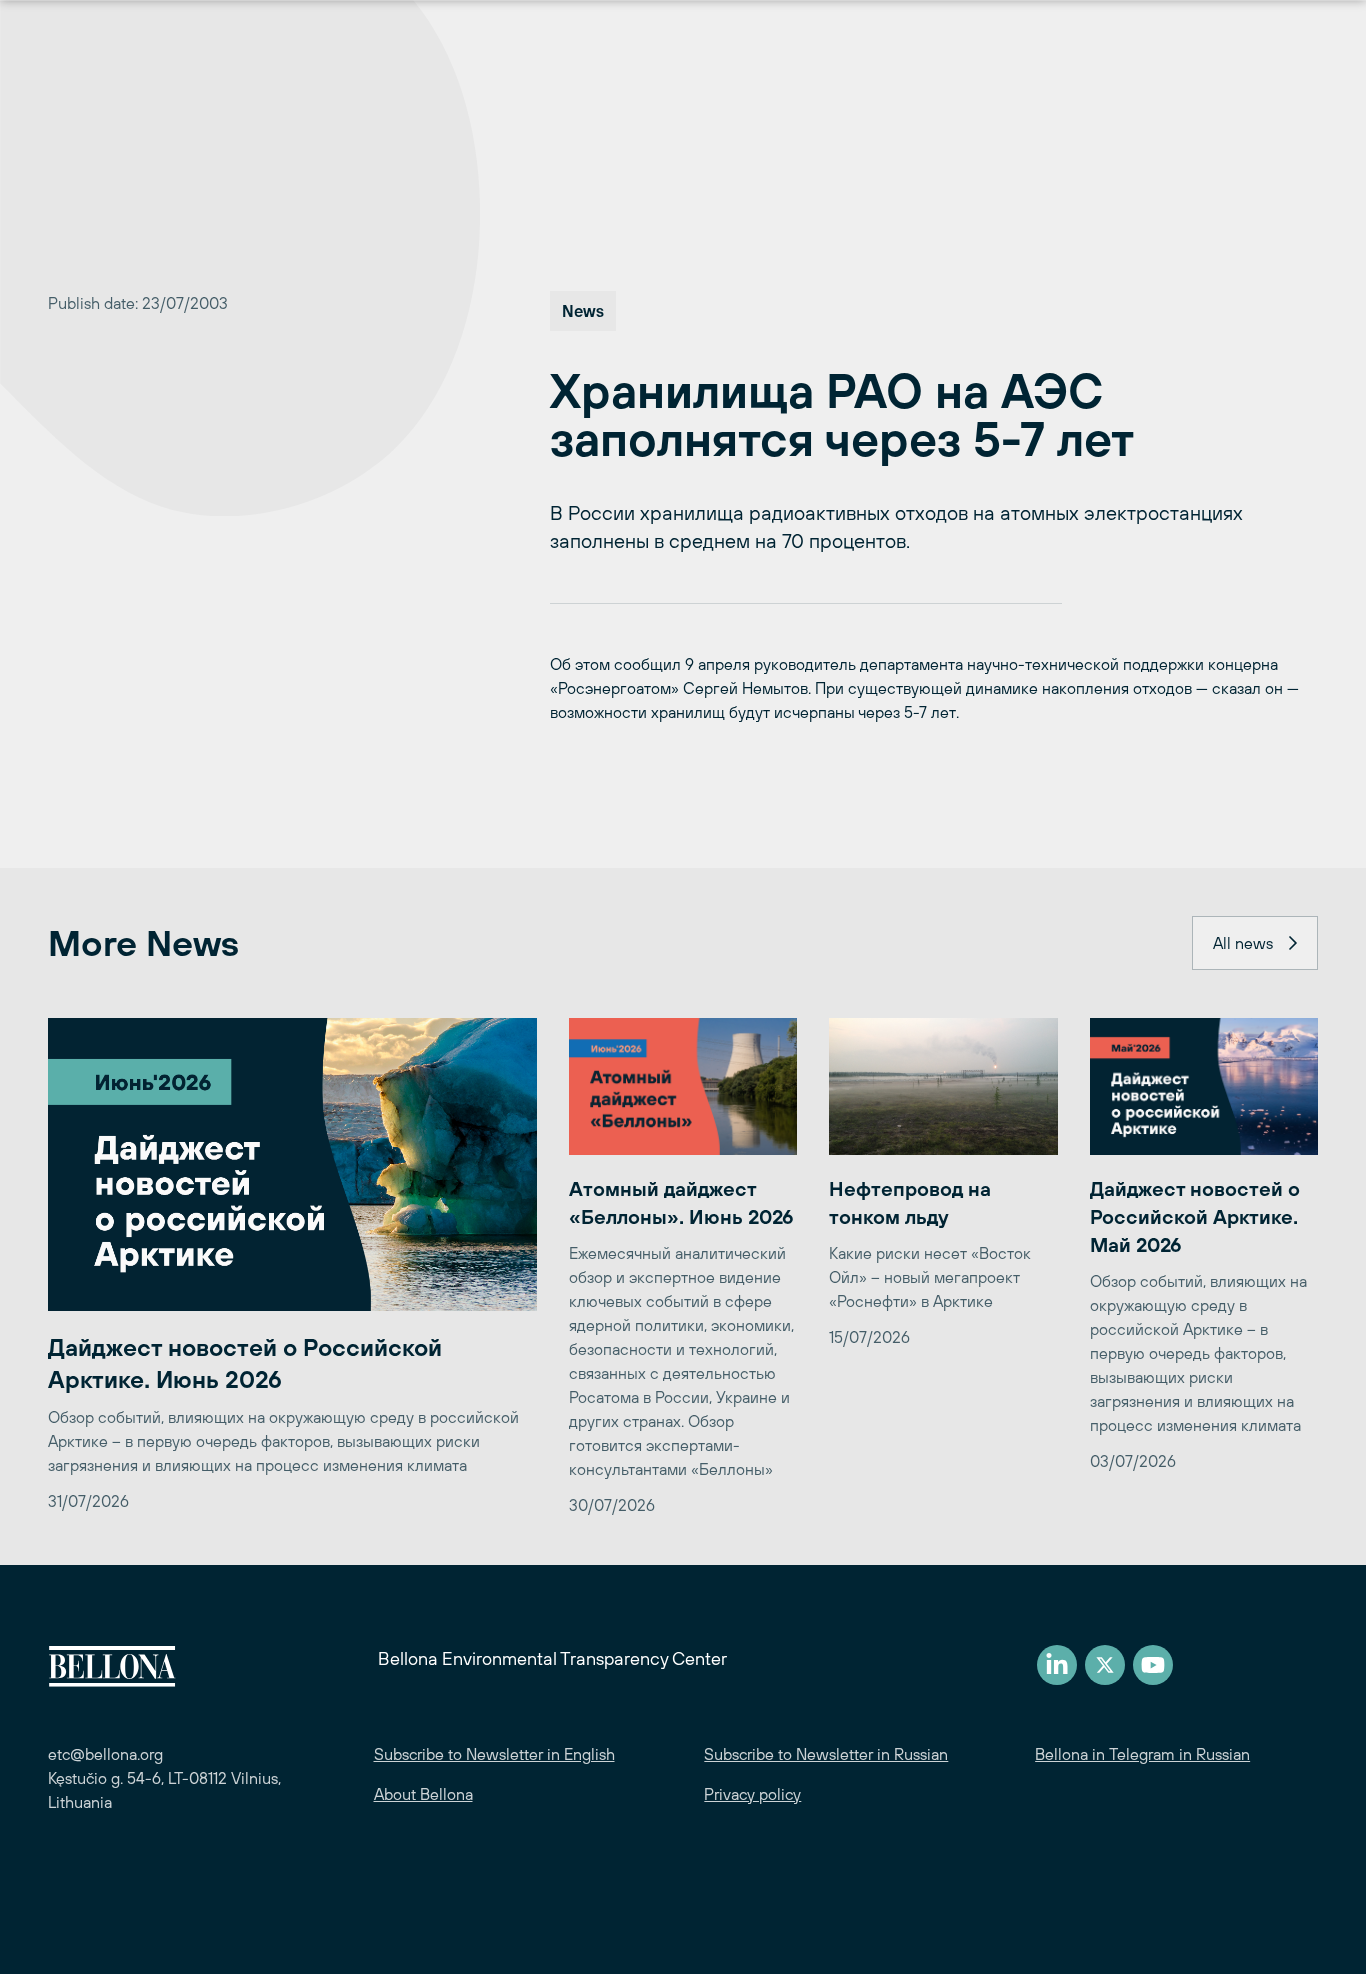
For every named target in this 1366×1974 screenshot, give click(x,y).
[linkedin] (1057, 1665)
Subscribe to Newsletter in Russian (826, 1754)
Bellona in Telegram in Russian (1142, 1754)
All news (1243, 943)
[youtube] (1153, 1665)
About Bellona (423, 1794)
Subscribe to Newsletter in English (494, 1754)
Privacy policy (752, 1794)
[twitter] (1105, 1665)
